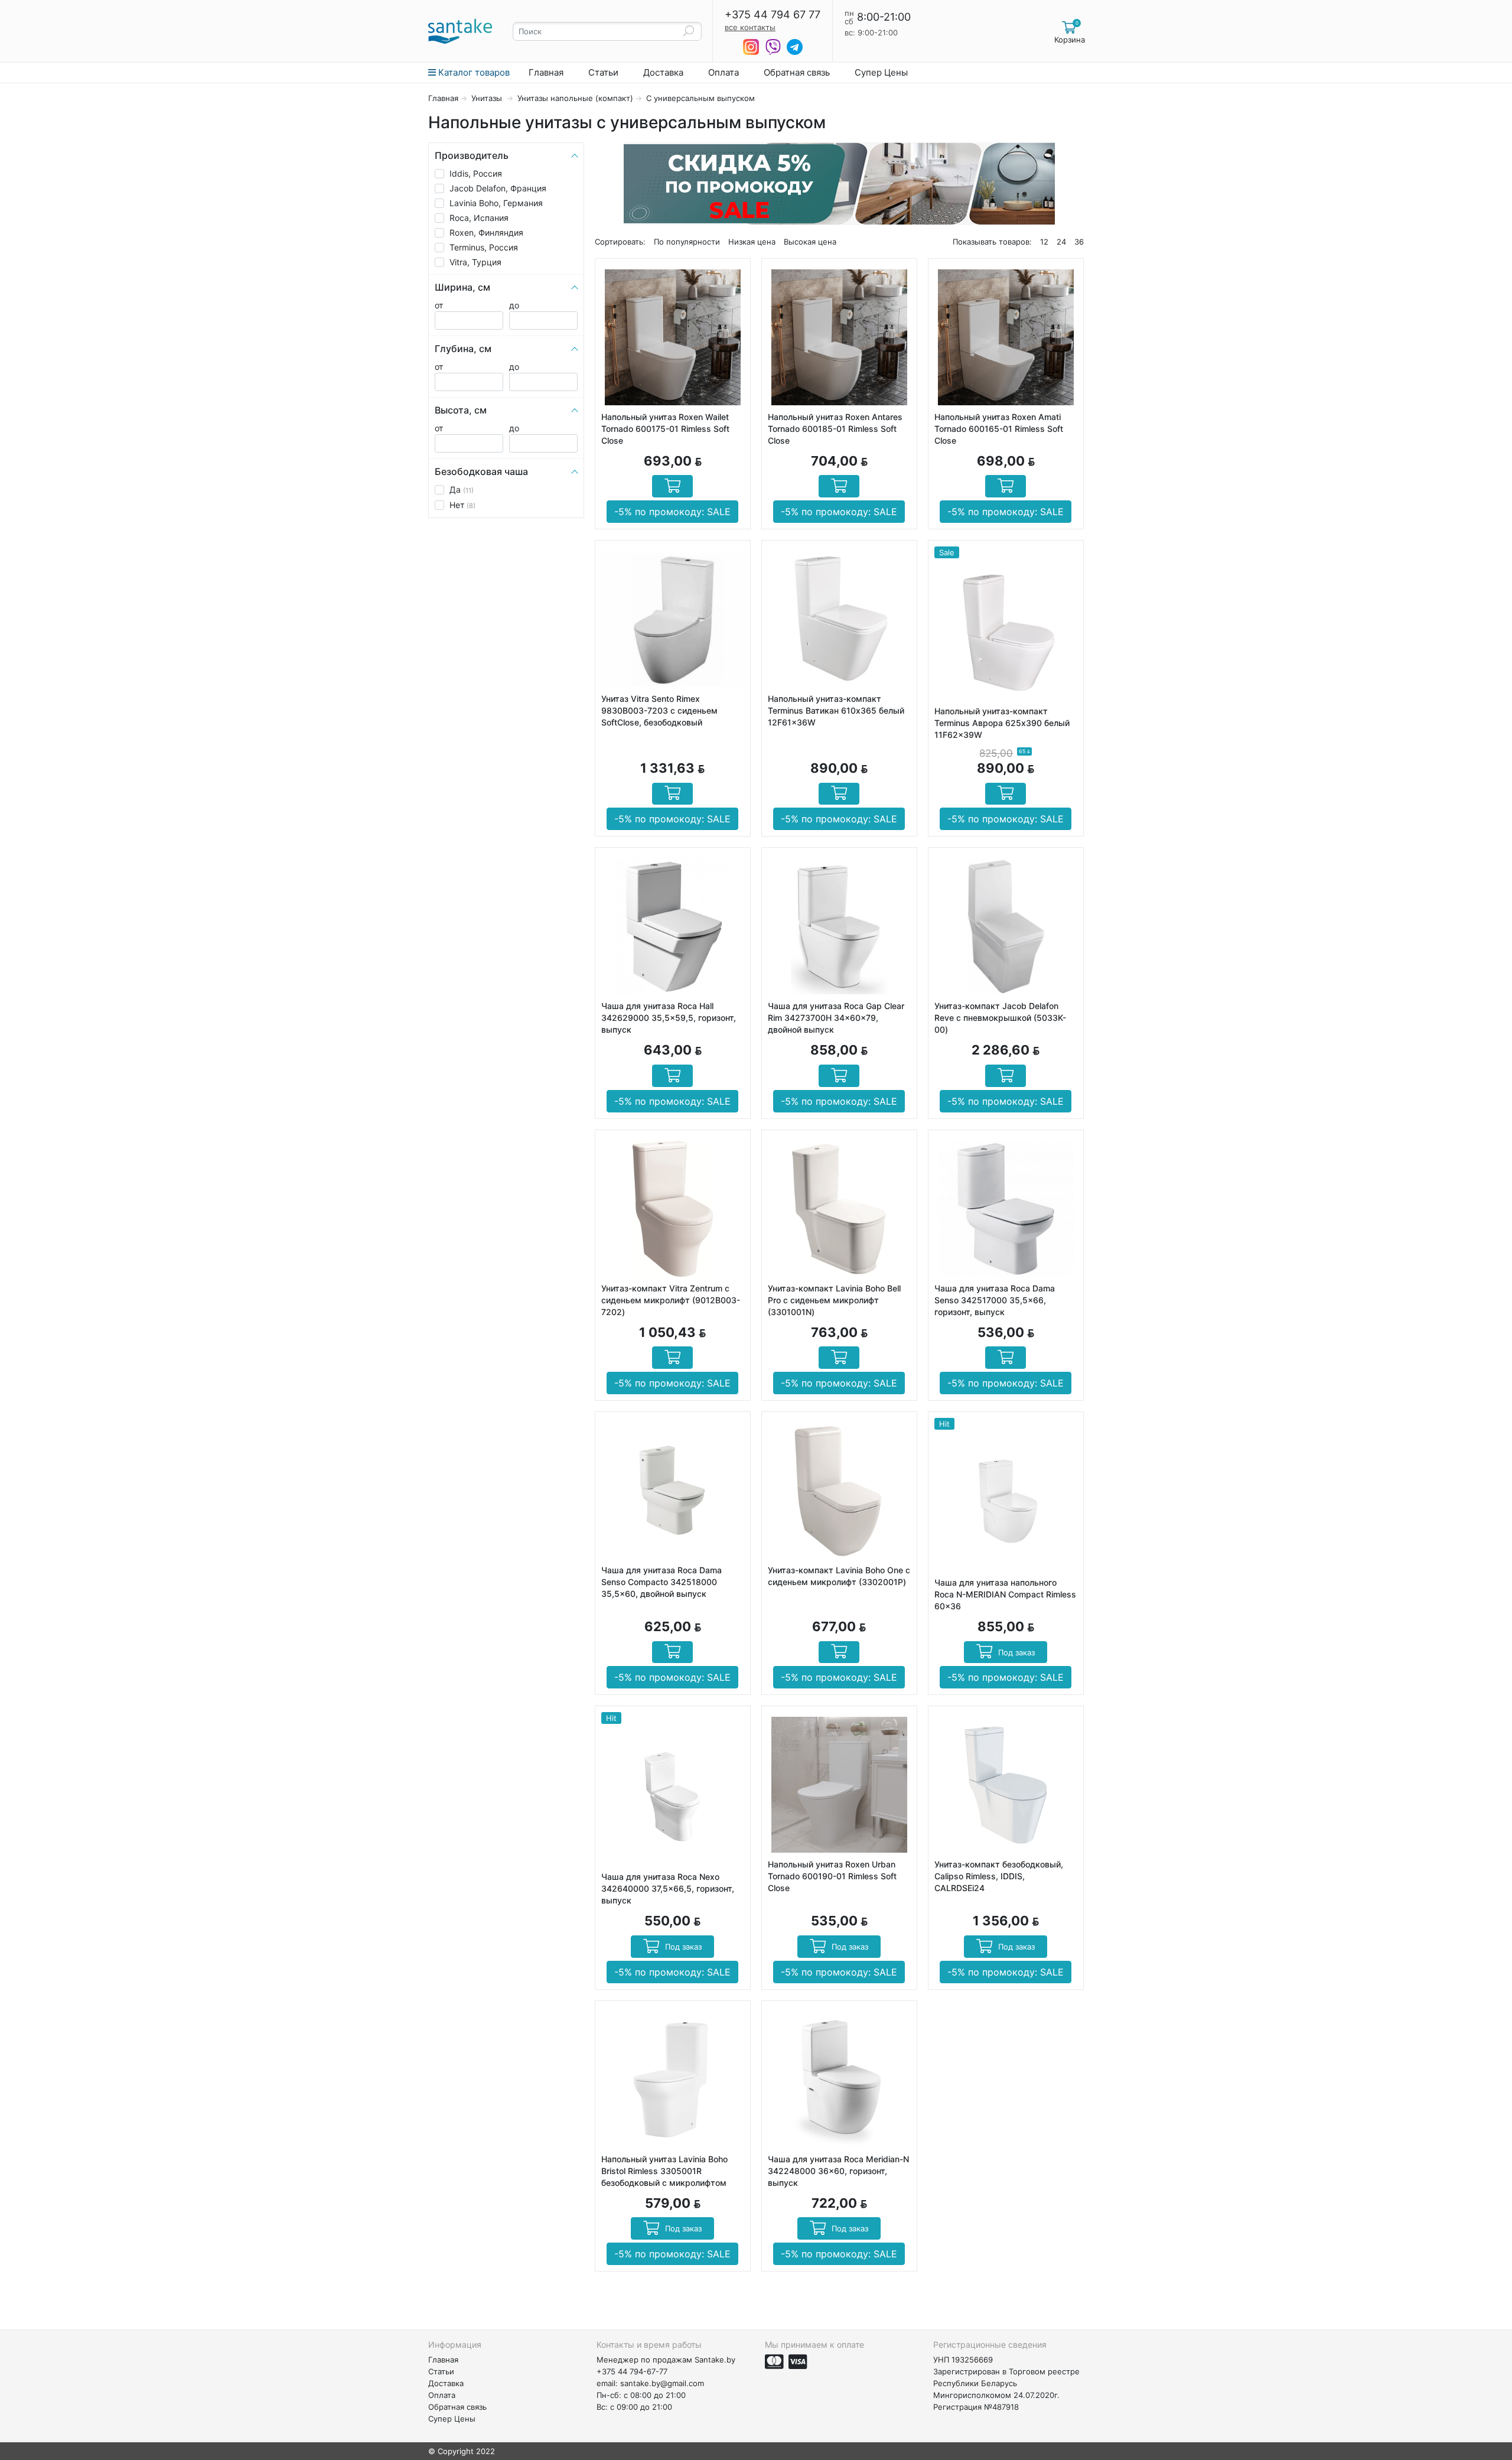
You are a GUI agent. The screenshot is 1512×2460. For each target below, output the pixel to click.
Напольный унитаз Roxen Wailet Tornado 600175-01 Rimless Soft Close (665, 429)
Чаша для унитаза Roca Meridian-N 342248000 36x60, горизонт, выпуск (838, 2171)
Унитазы (488, 98)
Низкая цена (752, 242)
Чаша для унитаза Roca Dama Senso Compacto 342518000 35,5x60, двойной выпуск (661, 1582)
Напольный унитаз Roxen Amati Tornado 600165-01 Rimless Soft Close (999, 429)
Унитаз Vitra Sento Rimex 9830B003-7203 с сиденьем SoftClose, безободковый (659, 710)
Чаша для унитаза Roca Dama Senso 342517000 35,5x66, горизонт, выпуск (995, 1300)
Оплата (724, 72)
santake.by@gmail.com (662, 2383)
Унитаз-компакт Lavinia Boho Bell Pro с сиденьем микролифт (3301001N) (834, 1300)
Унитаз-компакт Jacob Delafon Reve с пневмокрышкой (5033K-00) (1000, 1018)
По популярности (687, 242)
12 (1044, 242)
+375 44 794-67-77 (632, 2371)
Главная (546, 72)
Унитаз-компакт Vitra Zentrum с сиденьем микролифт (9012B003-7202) (671, 1300)
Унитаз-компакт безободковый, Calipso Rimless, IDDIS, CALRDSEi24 (999, 1876)
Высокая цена (810, 242)
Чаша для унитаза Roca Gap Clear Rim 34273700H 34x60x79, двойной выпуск (836, 1018)
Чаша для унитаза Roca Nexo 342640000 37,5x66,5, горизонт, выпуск (668, 1888)
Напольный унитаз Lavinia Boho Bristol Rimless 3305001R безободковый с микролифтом (664, 2171)
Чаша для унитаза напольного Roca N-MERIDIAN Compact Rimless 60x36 (1005, 1594)
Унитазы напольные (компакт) (575, 98)
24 (1061, 242)
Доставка (663, 72)
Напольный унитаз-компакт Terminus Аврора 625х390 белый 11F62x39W (1002, 723)
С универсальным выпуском (700, 98)
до (514, 305)
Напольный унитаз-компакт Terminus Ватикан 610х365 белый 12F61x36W (836, 710)
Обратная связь (797, 72)
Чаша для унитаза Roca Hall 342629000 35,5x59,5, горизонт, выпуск (669, 1018)
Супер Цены (881, 72)
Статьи (603, 72)
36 (1079, 242)
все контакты (750, 27)
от (439, 305)
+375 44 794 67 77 (773, 15)
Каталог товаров (473, 72)
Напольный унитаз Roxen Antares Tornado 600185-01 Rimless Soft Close (835, 429)
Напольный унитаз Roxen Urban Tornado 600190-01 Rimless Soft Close (832, 1876)
